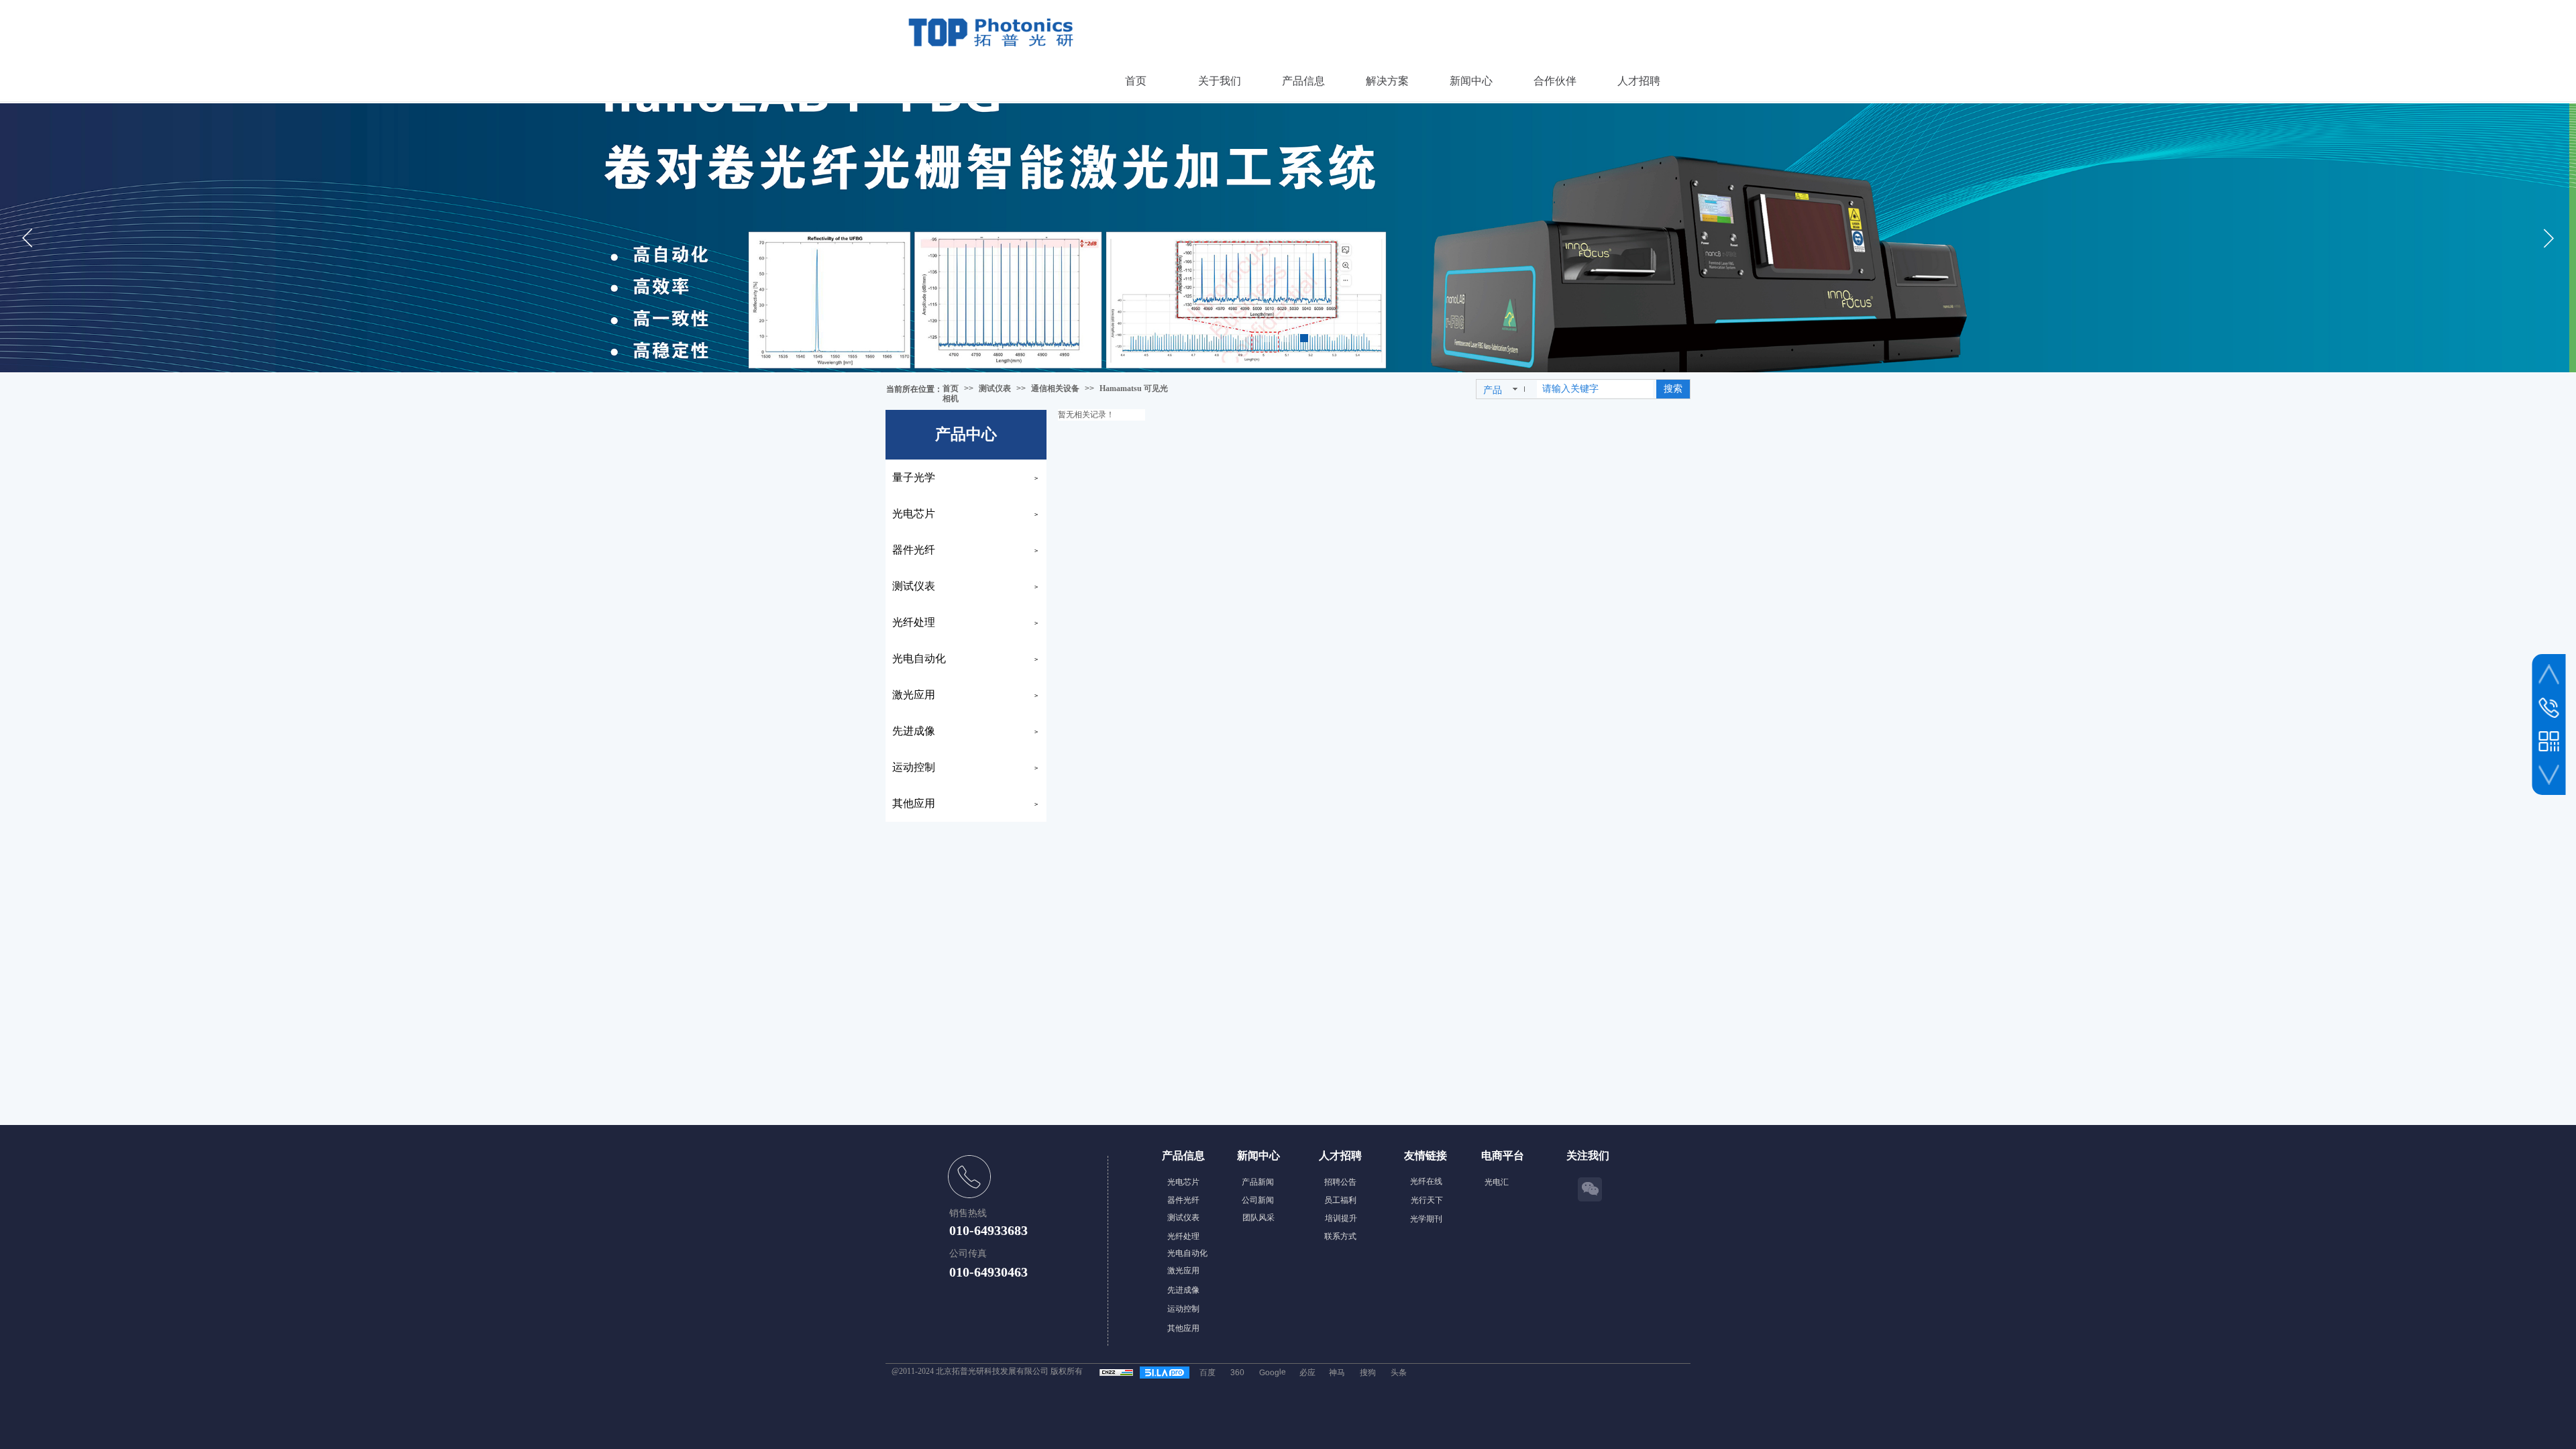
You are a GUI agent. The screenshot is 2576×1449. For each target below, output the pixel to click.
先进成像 (914, 731)
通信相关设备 (1055, 388)
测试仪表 (995, 388)
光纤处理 (914, 622)
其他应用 (914, 803)
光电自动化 (919, 658)
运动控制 (914, 767)
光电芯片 (914, 514)
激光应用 (914, 695)
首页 (951, 388)
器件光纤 (914, 550)
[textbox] (1595, 389)
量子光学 (914, 477)
